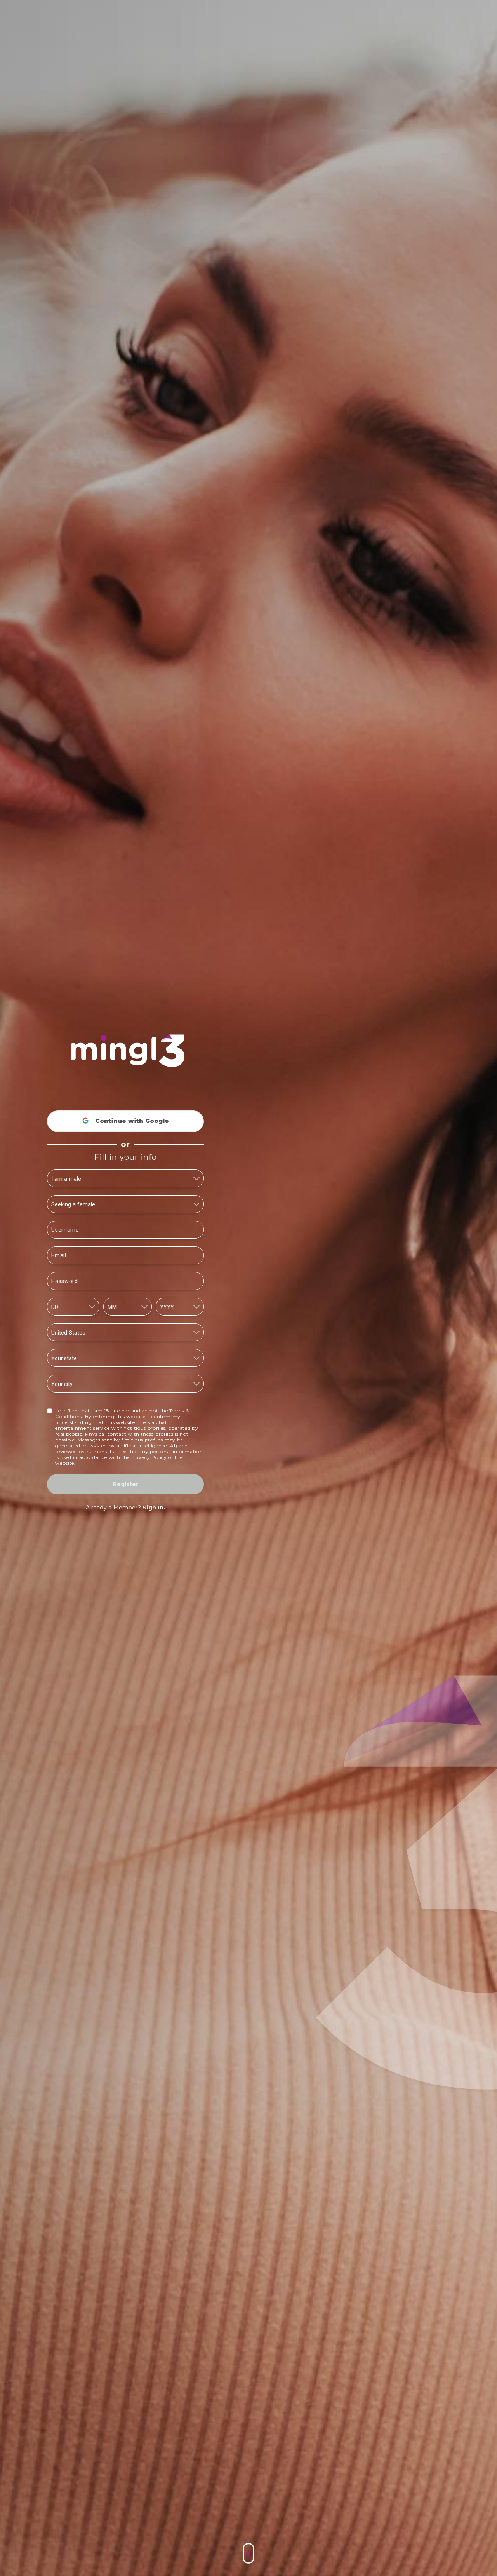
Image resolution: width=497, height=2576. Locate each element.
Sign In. (154, 1508)
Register (126, 1484)
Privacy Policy (149, 1457)
